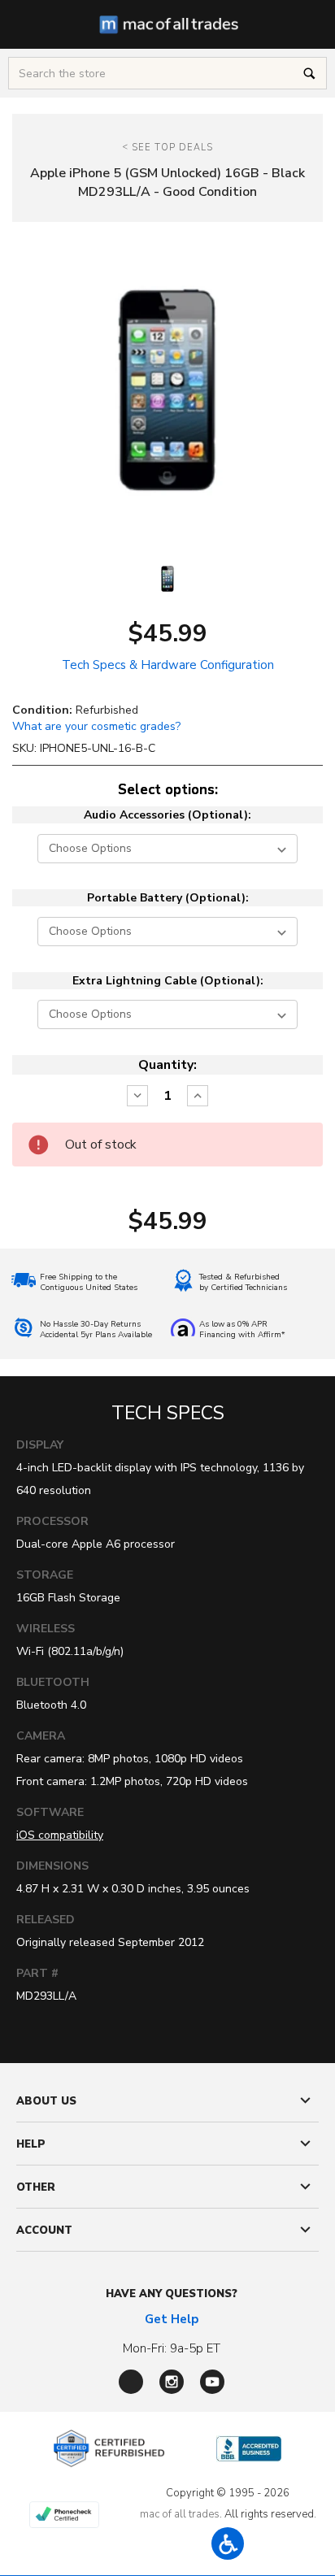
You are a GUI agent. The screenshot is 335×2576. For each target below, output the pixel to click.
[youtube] (212, 2382)
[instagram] (172, 2382)
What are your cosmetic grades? (96, 726)
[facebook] (131, 2382)
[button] (228, 2543)
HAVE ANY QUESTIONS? (172, 2294)
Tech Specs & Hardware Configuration (168, 665)
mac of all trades (180, 2514)
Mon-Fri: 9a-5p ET (172, 2348)
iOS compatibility (60, 1835)
